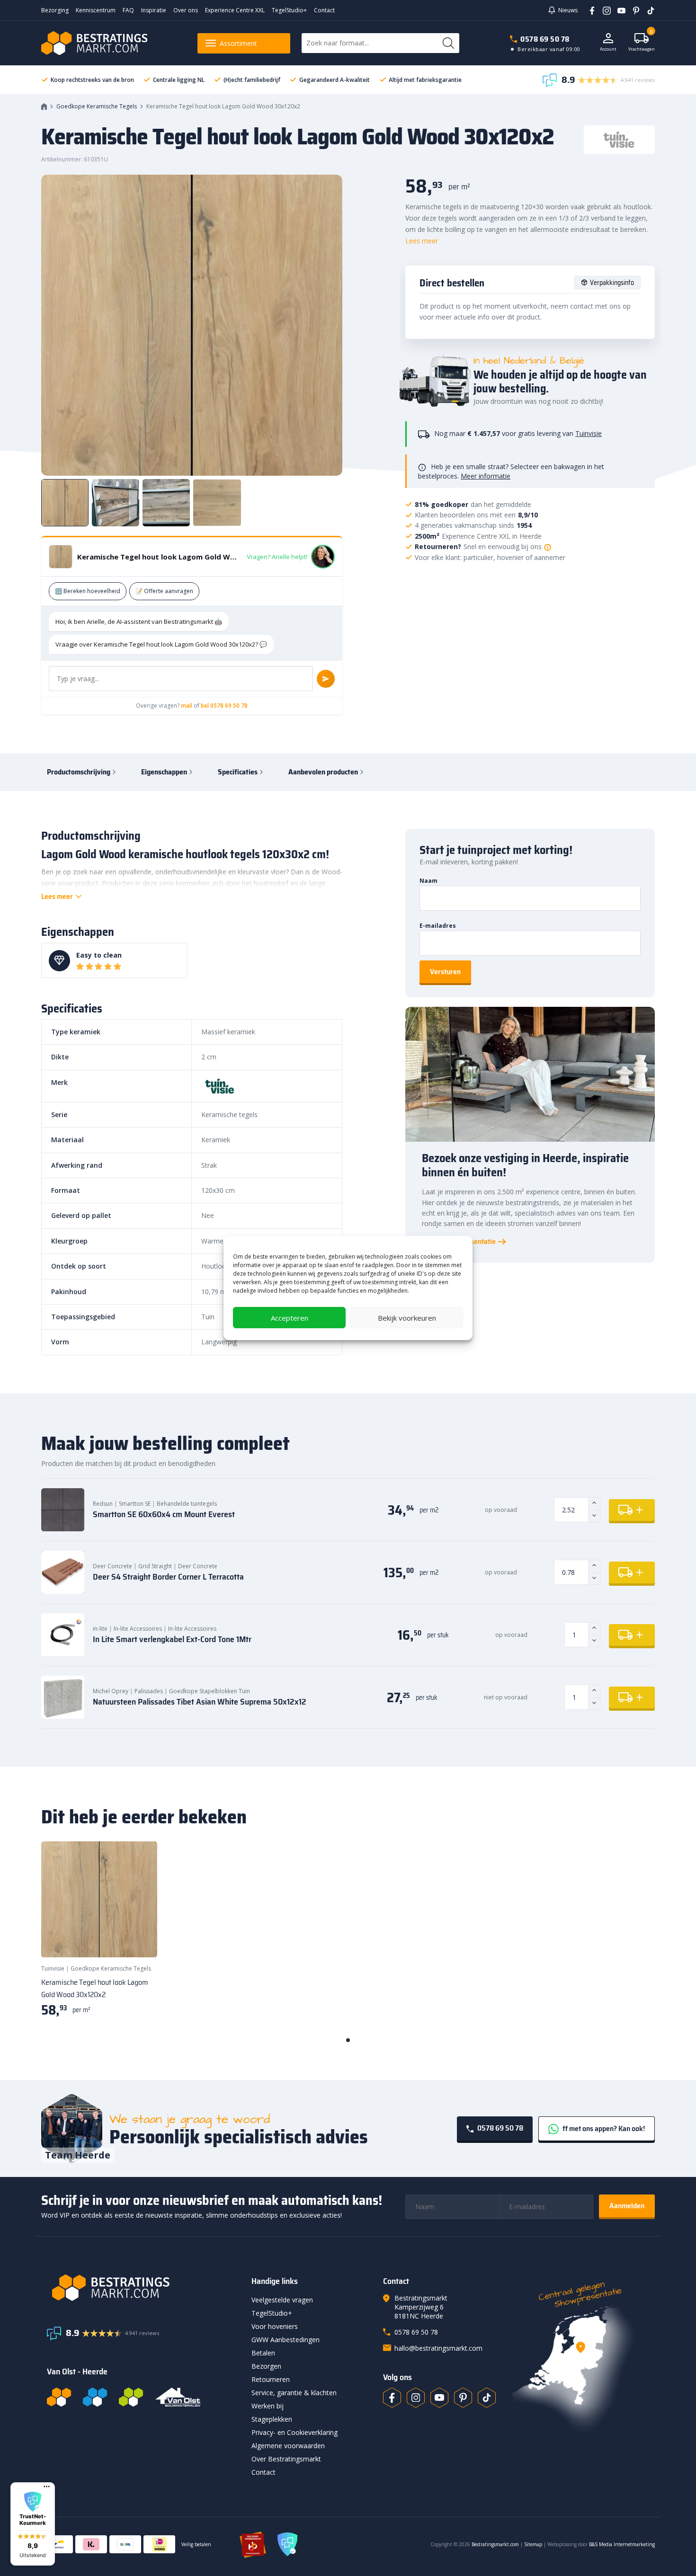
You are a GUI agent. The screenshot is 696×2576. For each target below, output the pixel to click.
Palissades (149, 1691)
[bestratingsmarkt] (143, 2288)
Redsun (103, 1504)
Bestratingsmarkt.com (495, 2544)
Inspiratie (154, 10)
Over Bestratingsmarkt (286, 2459)
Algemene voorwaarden (288, 2446)
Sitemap (533, 2544)
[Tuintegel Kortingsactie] (139, 1938)
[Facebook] (589, 10)
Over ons (186, 10)
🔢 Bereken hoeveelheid (88, 591)
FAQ (128, 10)
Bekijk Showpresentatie (459, 1242)
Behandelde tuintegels (187, 1504)
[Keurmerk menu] (47, 2487)
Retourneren (271, 2379)
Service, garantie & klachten (294, 2393)
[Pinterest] (633, 10)
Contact (324, 10)
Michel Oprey (111, 1691)
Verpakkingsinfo (612, 283)
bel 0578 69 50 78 (224, 706)
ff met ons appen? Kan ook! (603, 2128)
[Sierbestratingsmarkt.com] (131, 2397)
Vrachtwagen (642, 42)
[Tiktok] (487, 2398)
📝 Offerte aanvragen (164, 591)
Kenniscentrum (96, 10)
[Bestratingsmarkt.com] (59, 2397)
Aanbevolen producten (323, 772)
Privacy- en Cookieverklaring (294, 2432)
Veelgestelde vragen (282, 2300)
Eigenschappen (164, 772)
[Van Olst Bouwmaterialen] (178, 2397)
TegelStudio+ (289, 10)
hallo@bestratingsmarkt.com (438, 2348)
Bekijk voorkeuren (407, 1318)
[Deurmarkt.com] (95, 2397)
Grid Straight (155, 1566)
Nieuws (568, 10)
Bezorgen (266, 2366)
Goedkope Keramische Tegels (97, 106)
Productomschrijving (79, 772)
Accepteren (290, 1318)
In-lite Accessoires (138, 1629)
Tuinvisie (589, 433)
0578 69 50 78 (545, 39)
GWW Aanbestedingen (286, 2340)
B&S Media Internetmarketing (622, 2544)
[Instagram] (603, 10)
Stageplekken (272, 2419)
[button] (33, 2524)
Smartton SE (135, 1504)
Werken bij (268, 2406)
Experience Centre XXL (235, 10)
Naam (428, 881)
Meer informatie (486, 476)
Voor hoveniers (275, 2326)
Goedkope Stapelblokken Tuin (210, 1691)
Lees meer (422, 241)
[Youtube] (618, 10)
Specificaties (238, 772)
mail (187, 706)
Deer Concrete (112, 1566)
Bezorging (55, 10)
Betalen (263, 2353)
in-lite (100, 1629)
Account (608, 49)
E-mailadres (438, 926)
